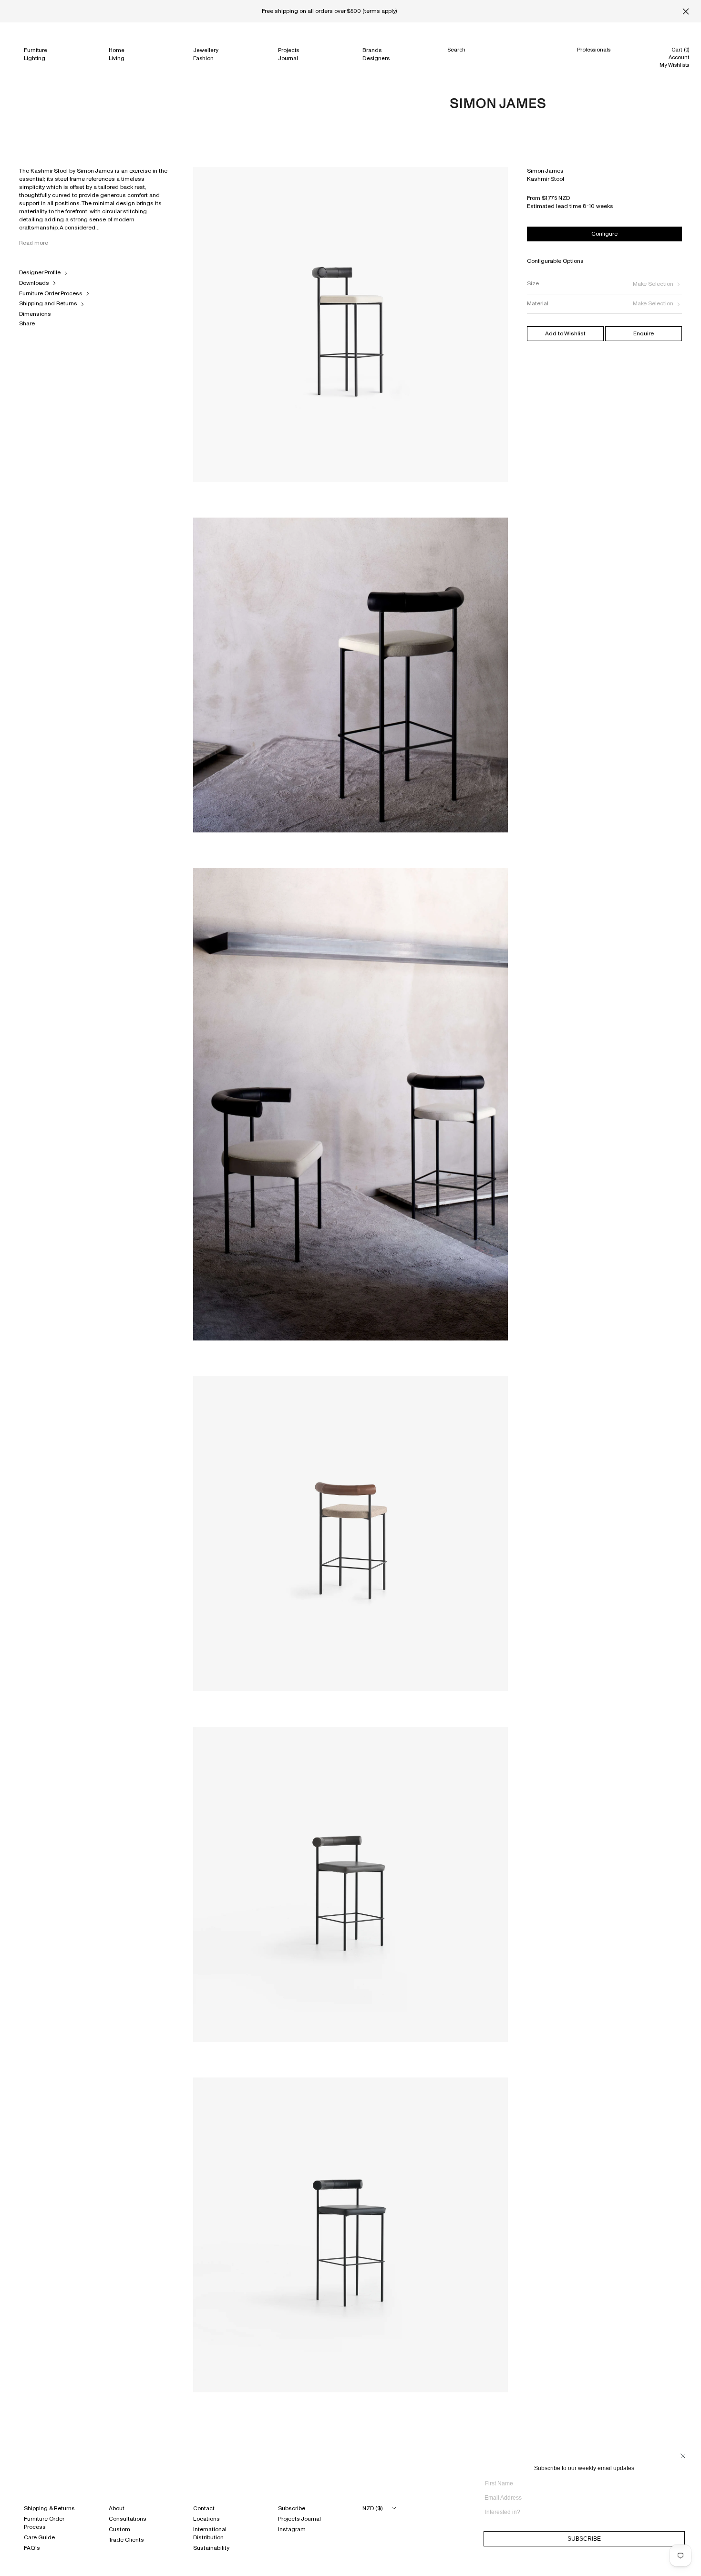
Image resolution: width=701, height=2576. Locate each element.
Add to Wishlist (565, 333)
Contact (204, 2508)
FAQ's (32, 2548)
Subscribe (292, 2508)
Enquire (644, 333)
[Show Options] (682, 2516)
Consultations (128, 2519)
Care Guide (39, 2537)
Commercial (593, 59)
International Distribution (210, 2533)
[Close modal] (9, 177)
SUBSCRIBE (584, 2539)
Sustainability (211, 2548)
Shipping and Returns (48, 303)
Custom (119, 2529)
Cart (680, 50)
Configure (604, 234)
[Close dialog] (683, 2456)
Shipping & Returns (49, 2508)
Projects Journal (299, 2519)
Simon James (545, 171)
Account (679, 57)
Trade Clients (126, 2540)
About (117, 2508)
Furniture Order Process (51, 293)
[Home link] (498, 103)
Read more (34, 243)
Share (27, 323)
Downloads (34, 283)
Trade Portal (592, 68)
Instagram (292, 2529)
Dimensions (35, 314)
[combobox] (581, 2512)
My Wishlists (674, 65)
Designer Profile (40, 272)
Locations (206, 2519)
